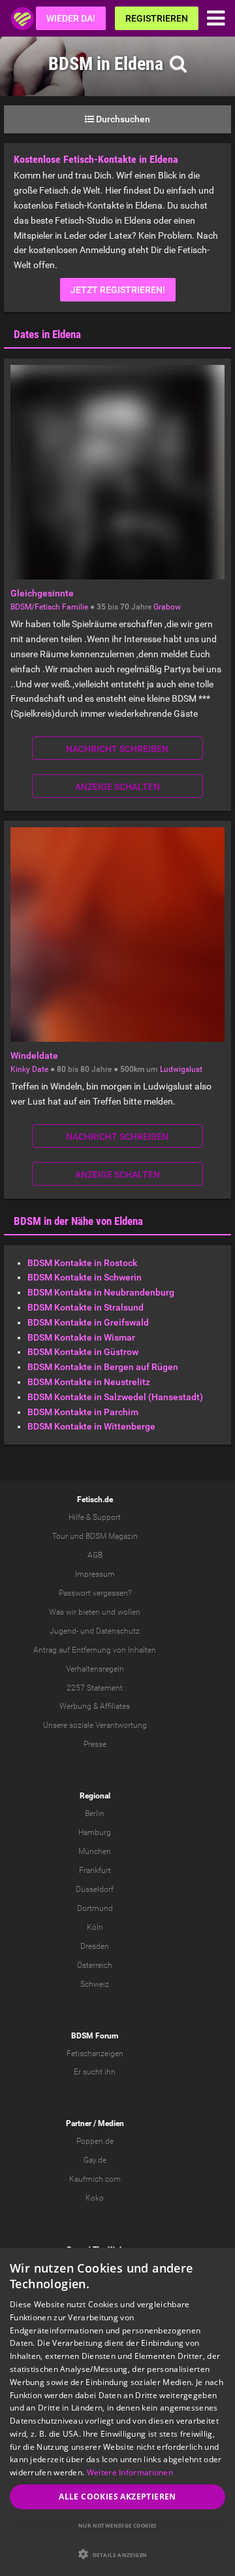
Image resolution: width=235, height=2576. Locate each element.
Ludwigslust (181, 1069)
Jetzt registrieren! (118, 290)
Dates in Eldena (47, 334)
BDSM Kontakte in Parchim (83, 1412)
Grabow (167, 607)
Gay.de (95, 2160)
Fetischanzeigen (95, 2053)
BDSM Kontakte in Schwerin (85, 1277)
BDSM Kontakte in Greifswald (88, 1322)
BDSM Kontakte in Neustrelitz (89, 1382)
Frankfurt (95, 1870)
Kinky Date (29, 1069)
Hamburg (95, 1832)
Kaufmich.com (95, 2179)
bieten (89, 1612)
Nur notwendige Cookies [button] (117, 2525)
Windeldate (34, 1056)
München (95, 1851)
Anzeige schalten (117, 787)
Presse (95, 1744)
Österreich (95, 1965)
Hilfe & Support (95, 1517)
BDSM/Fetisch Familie (49, 607)
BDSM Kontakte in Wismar (81, 1337)
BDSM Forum (95, 2036)
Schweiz (95, 1984)
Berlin (95, 1813)
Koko (95, 2198)
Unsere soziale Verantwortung (95, 1725)
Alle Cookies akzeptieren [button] (117, 2497)
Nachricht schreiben (117, 749)
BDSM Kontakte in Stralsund (86, 1307)
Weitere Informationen (130, 2472)
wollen (129, 1612)
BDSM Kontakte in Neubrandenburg (101, 1292)
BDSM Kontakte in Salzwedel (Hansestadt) (115, 1397)
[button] (117, 2554)
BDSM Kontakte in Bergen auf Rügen (103, 1367)
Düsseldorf (95, 1889)
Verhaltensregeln (95, 1669)
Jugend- (64, 1631)
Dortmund (95, 1908)
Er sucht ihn (95, 2072)
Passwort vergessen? (95, 1593)
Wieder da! (71, 18)
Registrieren (157, 18)
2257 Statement (95, 1688)
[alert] (117, 2412)
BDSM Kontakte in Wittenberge (91, 1426)
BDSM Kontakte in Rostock (82, 1263)
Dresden (95, 1946)
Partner (79, 2123)
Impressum (95, 1574)
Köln (95, 1927)
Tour (60, 1536)
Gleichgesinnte (42, 593)
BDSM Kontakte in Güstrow (83, 1352)
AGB (95, 1555)
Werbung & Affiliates (95, 1706)
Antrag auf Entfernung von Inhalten (95, 1650)
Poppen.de (95, 2141)
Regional (95, 1796)
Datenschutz (118, 1631)
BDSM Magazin (112, 1536)
